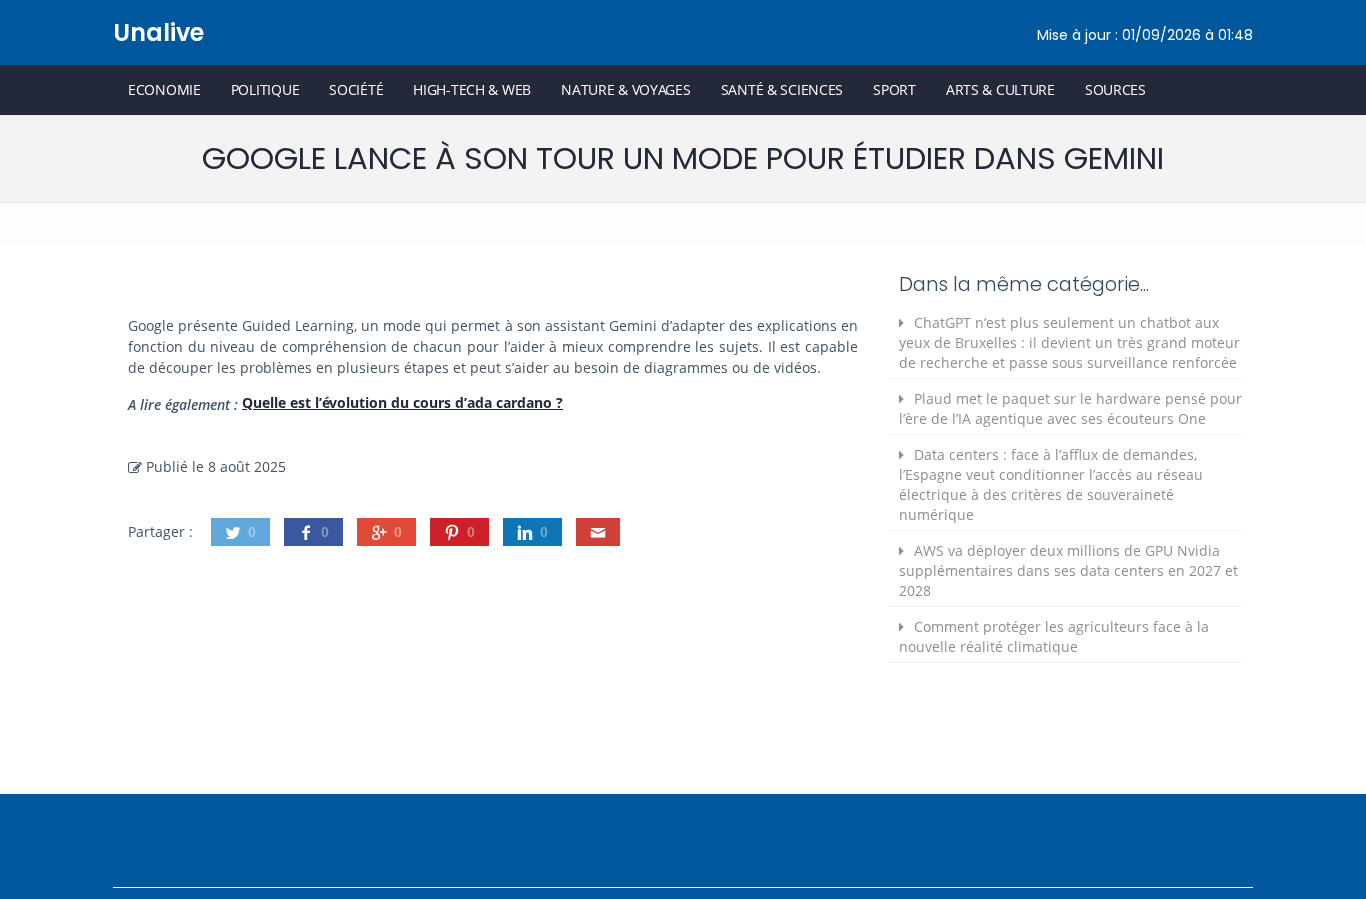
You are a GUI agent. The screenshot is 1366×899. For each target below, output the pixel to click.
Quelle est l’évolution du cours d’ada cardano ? (402, 402)
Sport (894, 89)
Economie (164, 89)
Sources (1115, 89)
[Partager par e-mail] (598, 532)
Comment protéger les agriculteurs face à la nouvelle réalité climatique (1054, 636)
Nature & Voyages (626, 89)
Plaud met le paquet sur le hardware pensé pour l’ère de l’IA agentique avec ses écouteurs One (1070, 408)
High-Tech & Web (472, 89)
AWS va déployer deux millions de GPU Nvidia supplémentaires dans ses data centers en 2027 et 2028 (1068, 570)
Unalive (158, 32)
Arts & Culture (1000, 89)
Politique (265, 89)
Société (356, 89)
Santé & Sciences (782, 89)
